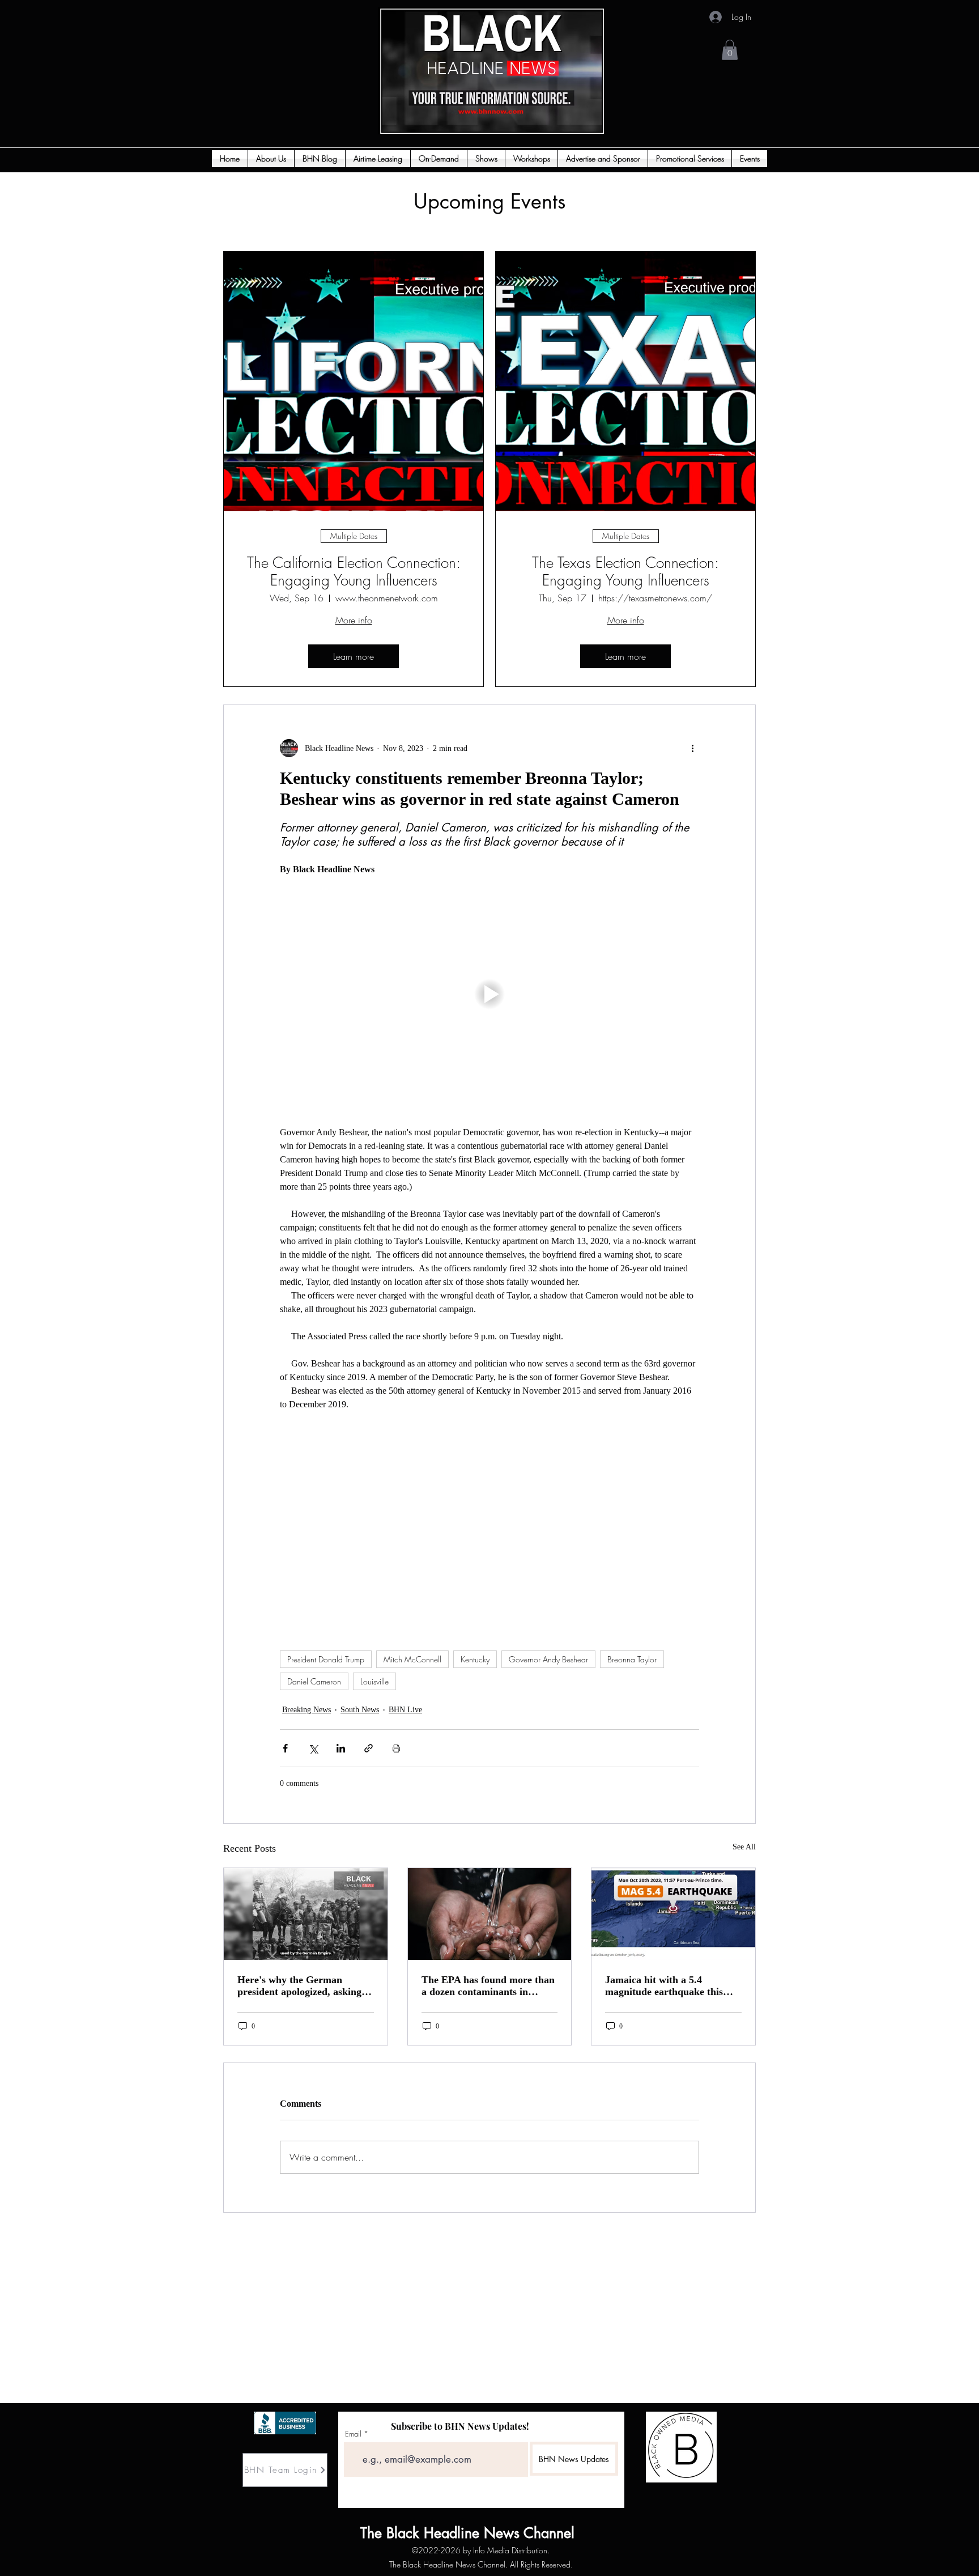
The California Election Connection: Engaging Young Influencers (354, 572)
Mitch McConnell (412, 1659)
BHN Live (405, 1710)
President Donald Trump (326, 1659)
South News (360, 1710)
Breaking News (307, 1710)
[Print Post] (396, 1748)
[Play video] (489, 994)
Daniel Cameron (314, 1681)
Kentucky (475, 1659)
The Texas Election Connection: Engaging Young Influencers (625, 572)
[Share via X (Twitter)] (313, 1748)
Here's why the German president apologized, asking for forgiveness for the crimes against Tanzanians (302, 1986)
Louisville (374, 1681)
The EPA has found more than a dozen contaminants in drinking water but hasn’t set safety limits (488, 1986)
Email (353, 2434)
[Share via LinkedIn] (341, 1748)
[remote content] (489, 1525)
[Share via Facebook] (285, 1748)
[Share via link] (369, 1748)
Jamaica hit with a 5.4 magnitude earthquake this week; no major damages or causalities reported (666, 1986)
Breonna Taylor (632, 1659)
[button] (730, 50)
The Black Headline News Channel (395, 2533)
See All (744, 1847)
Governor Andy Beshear (548, 1659)
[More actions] (692, 748)
